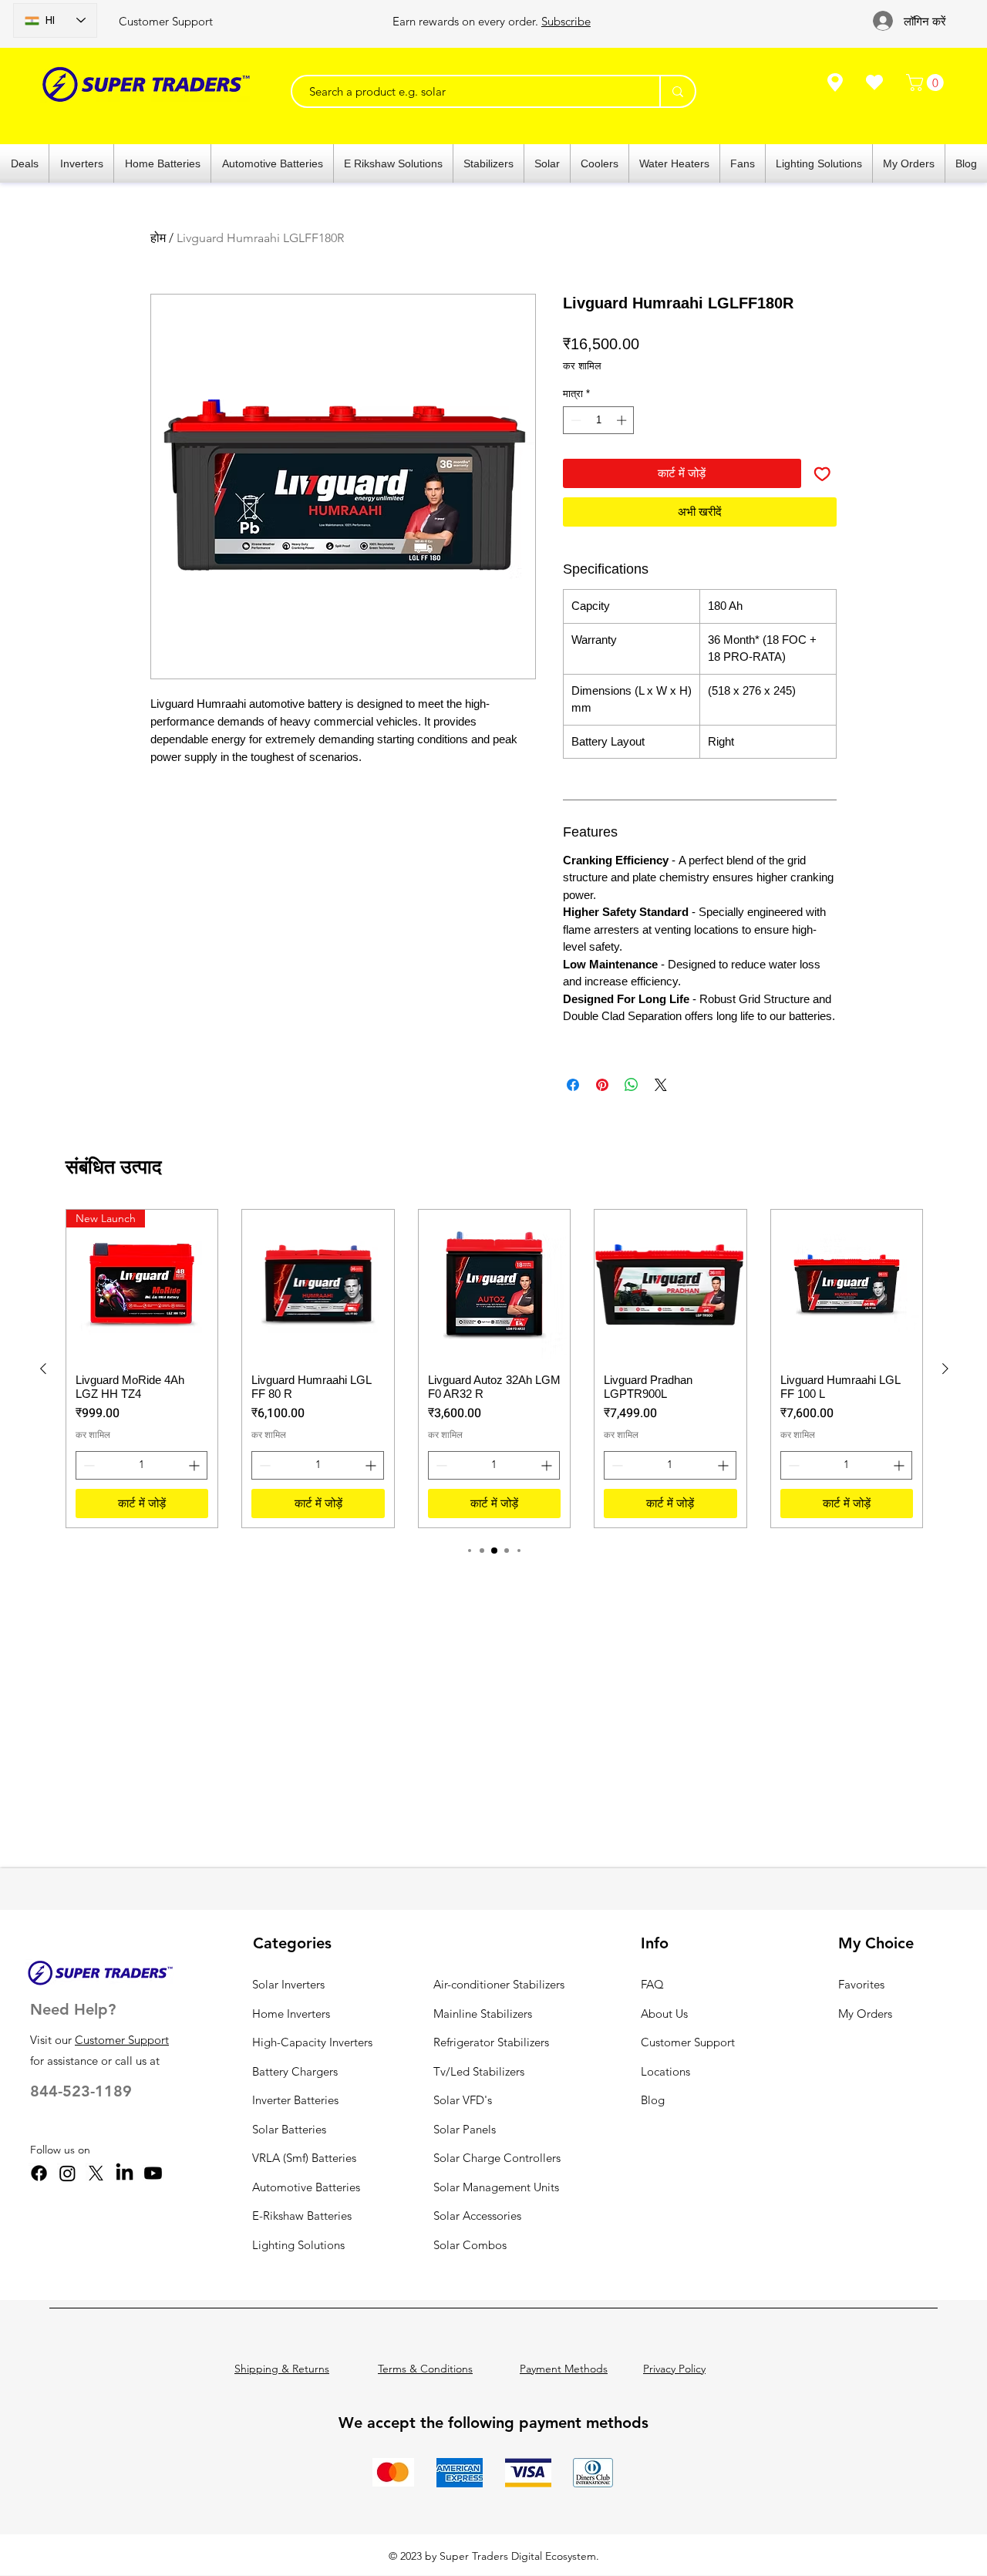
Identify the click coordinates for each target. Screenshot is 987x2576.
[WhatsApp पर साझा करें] (632, 1085)
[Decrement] (574, 420)
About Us (664, 2014)
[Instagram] (67, 2173)
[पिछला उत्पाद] (43, 1369)
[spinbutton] (599, 420)
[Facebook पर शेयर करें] (573, 1085)
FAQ (652, 1984)
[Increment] (623, 420)
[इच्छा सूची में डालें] (822, 474)
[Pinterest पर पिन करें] (602, 1085)
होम (158, 238)
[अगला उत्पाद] (945, 1369)
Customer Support (166, 21)
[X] (96, 2173)
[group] (494, 1369)
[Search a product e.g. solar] (677, 91)
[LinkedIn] (125, 2173)
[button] (927, 82)
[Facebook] (39, 2173)
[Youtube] (153, 2173)
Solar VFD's (463, 2100)
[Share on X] (661, 1085)
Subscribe (566, 21)
